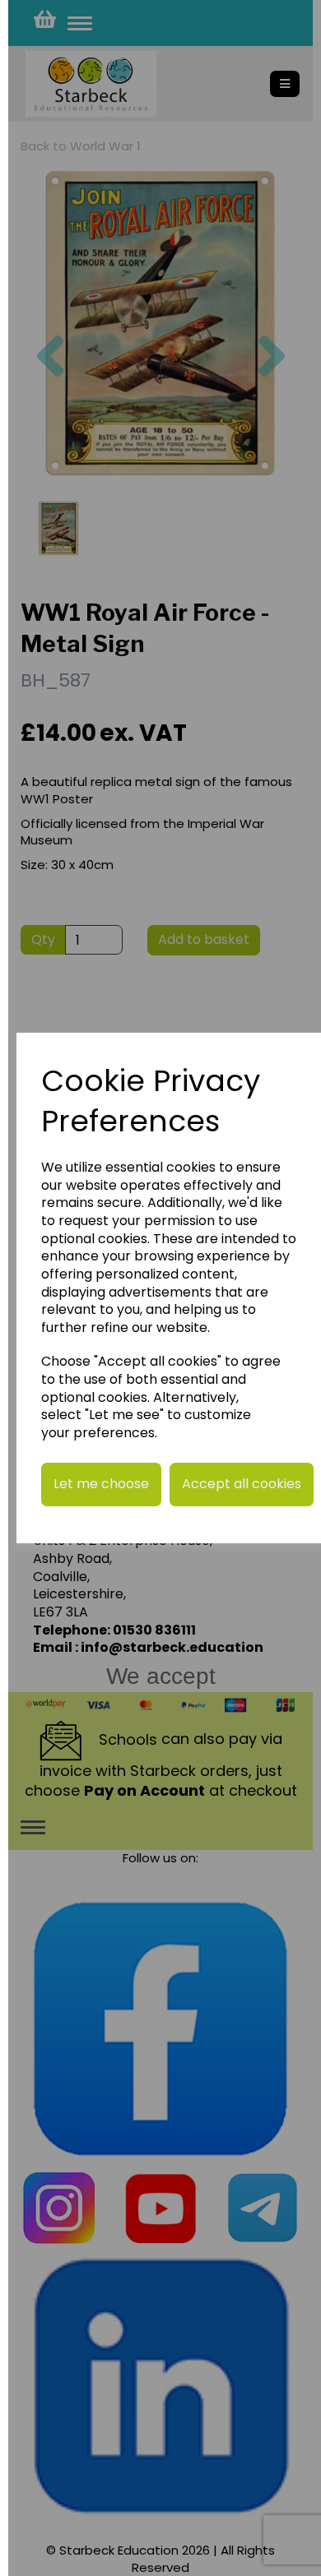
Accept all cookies (242, 1484)
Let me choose (101, 1484)
